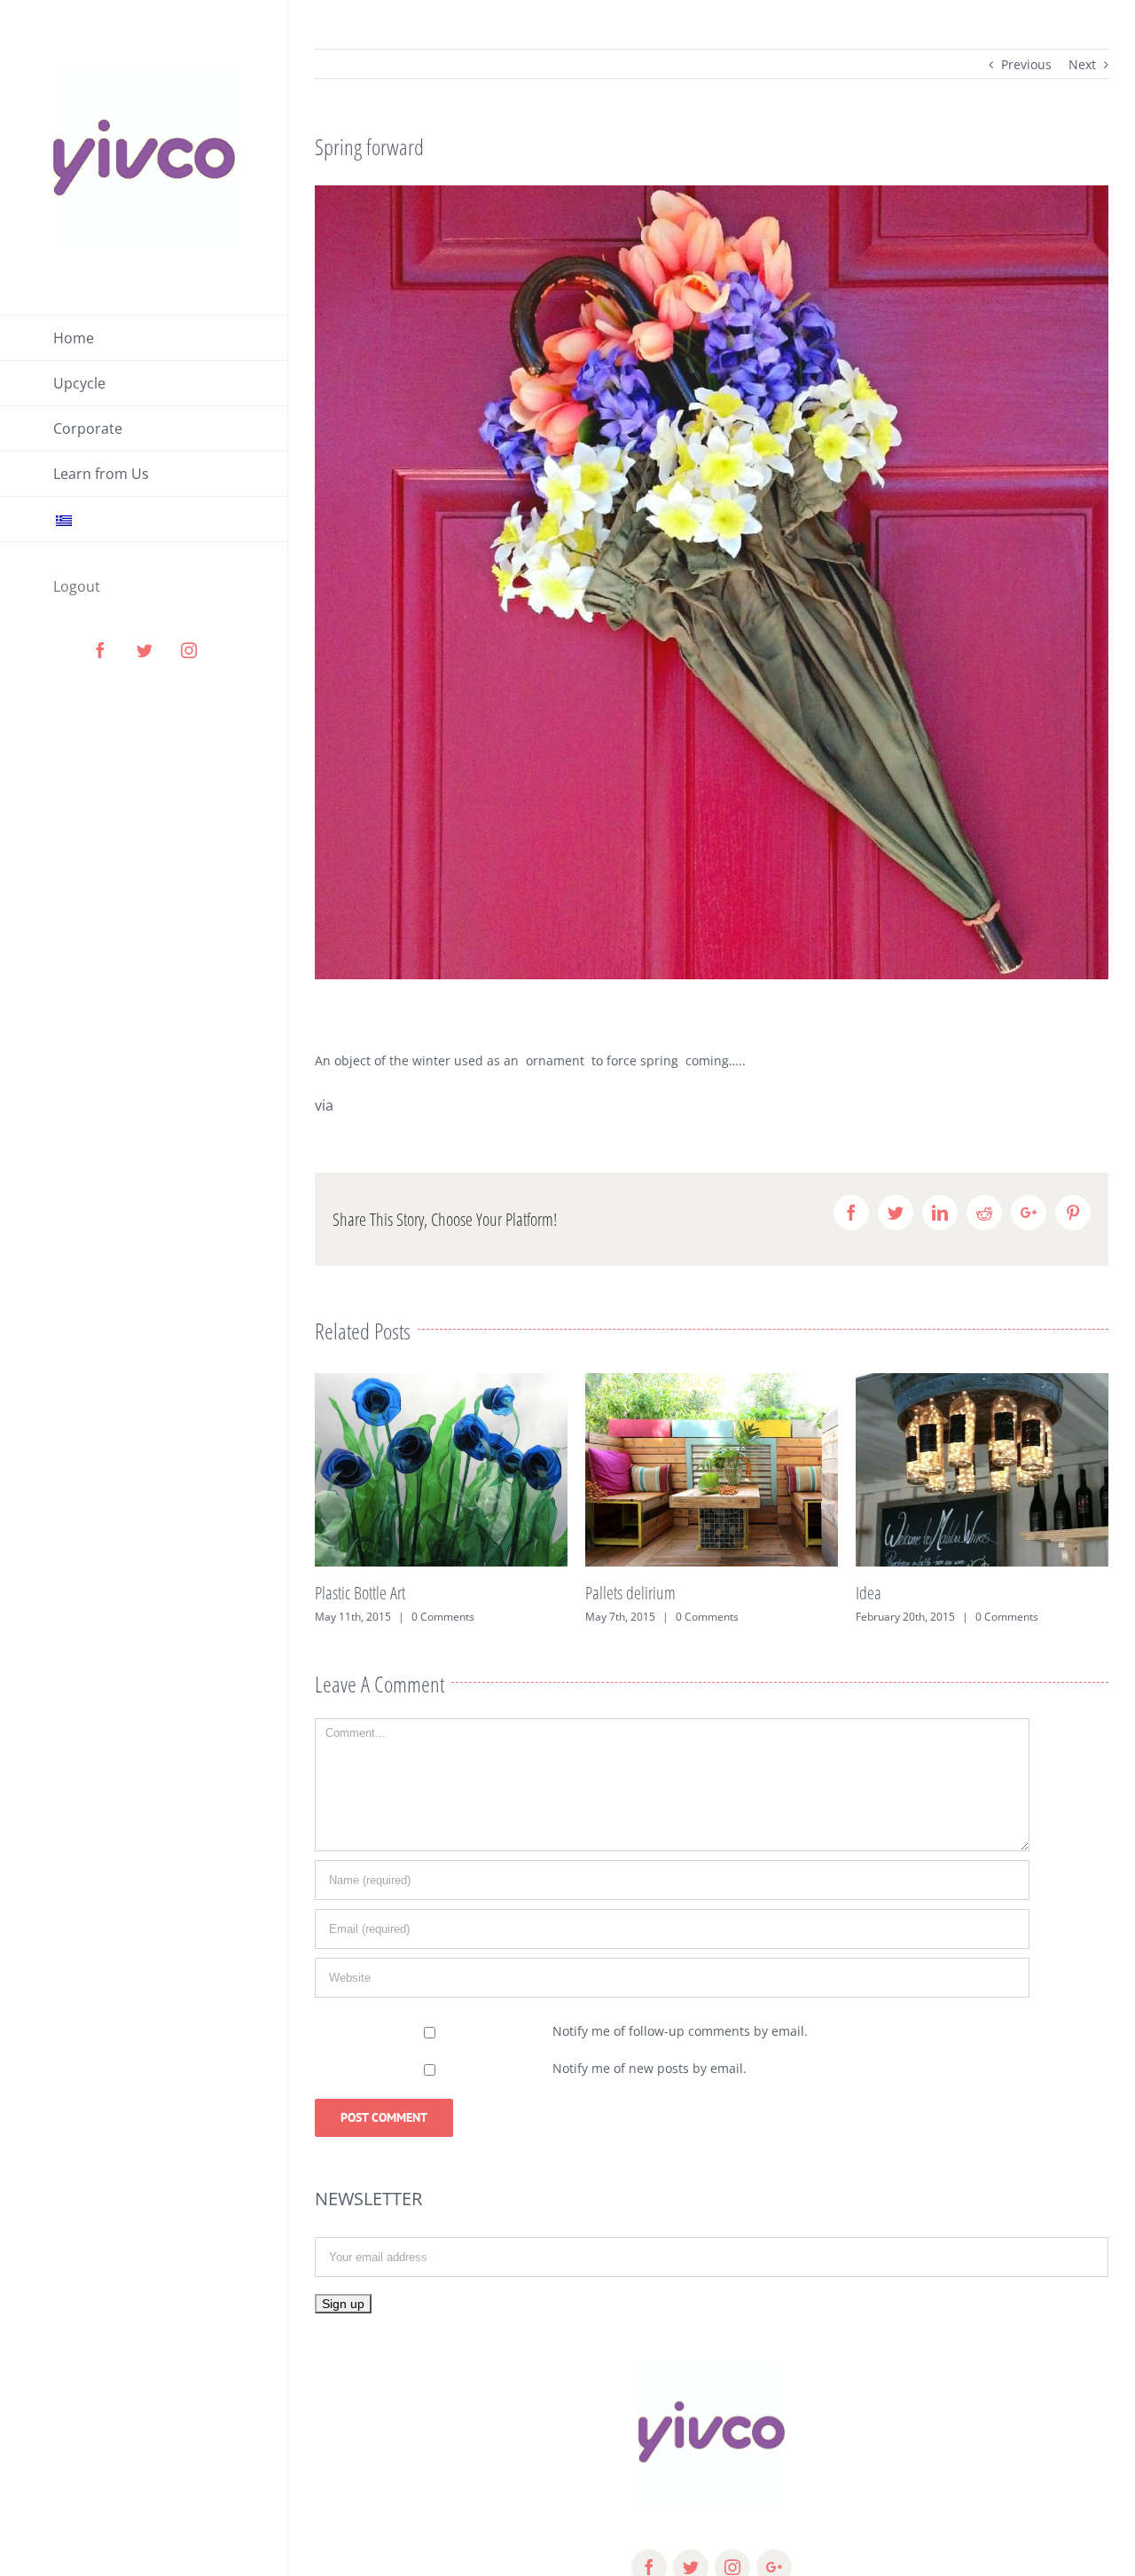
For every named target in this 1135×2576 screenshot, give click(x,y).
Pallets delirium (360, 1593)
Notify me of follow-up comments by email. (680, 2031)
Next (1082, 64)
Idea (598, 1593)
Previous (1026, 64)
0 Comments (437, 1617)
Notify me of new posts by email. (650, 2068)
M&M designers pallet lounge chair (957, 1593)
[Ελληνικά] (144, 519)
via (326, 1105)
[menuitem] (144, 338)
